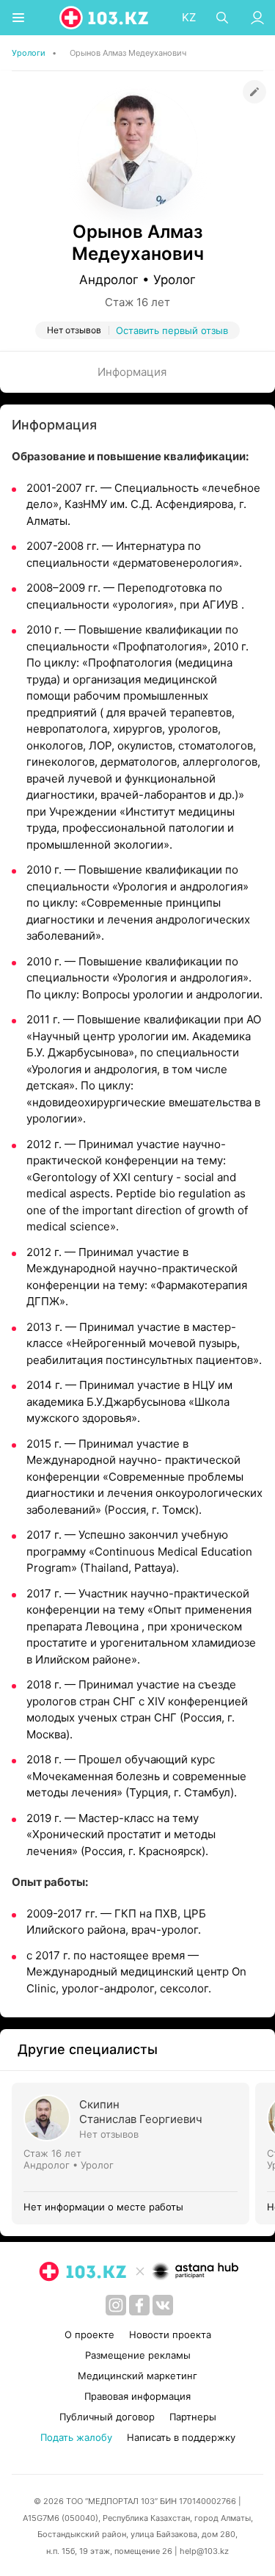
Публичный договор (107, 2417)
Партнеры (193, 2417)
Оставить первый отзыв (172, 330)
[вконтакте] (163, 2305)
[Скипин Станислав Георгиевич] (133, 2154)
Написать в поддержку (181, 2437)
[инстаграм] (116, 2305)
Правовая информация (137, 2396)
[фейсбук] (139, 2305)
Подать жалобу (76, 2437)
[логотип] (105, 18)
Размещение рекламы (138, 2355)
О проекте (89, 2334)
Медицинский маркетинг (137, 2376)
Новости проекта (170, 2334)
